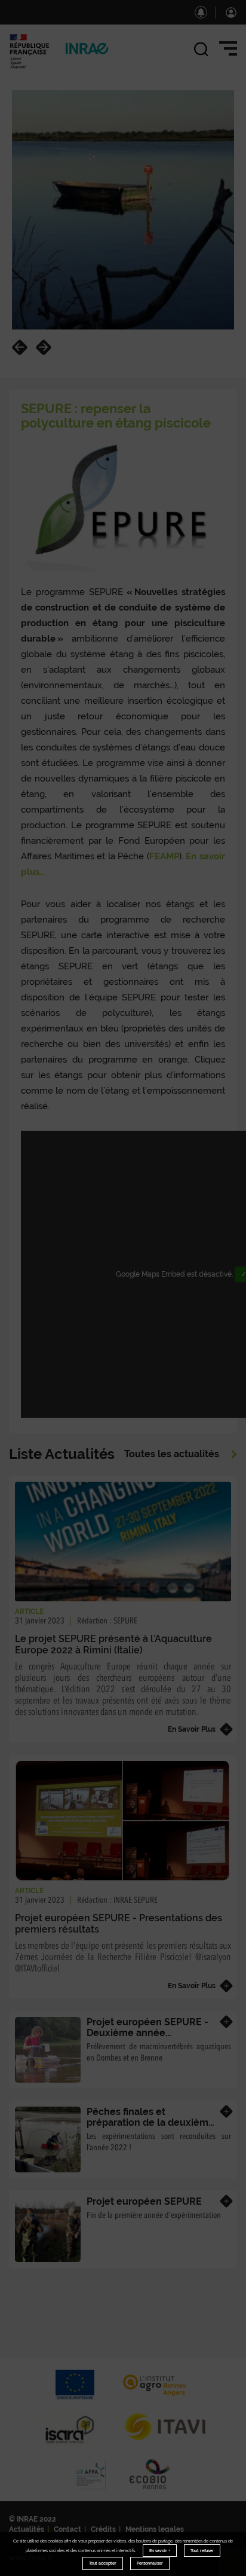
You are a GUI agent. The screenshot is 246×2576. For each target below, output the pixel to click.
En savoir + (160, 2551)
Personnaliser (150, 2563)
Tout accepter (103, 2563)
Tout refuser (202, 2551)
